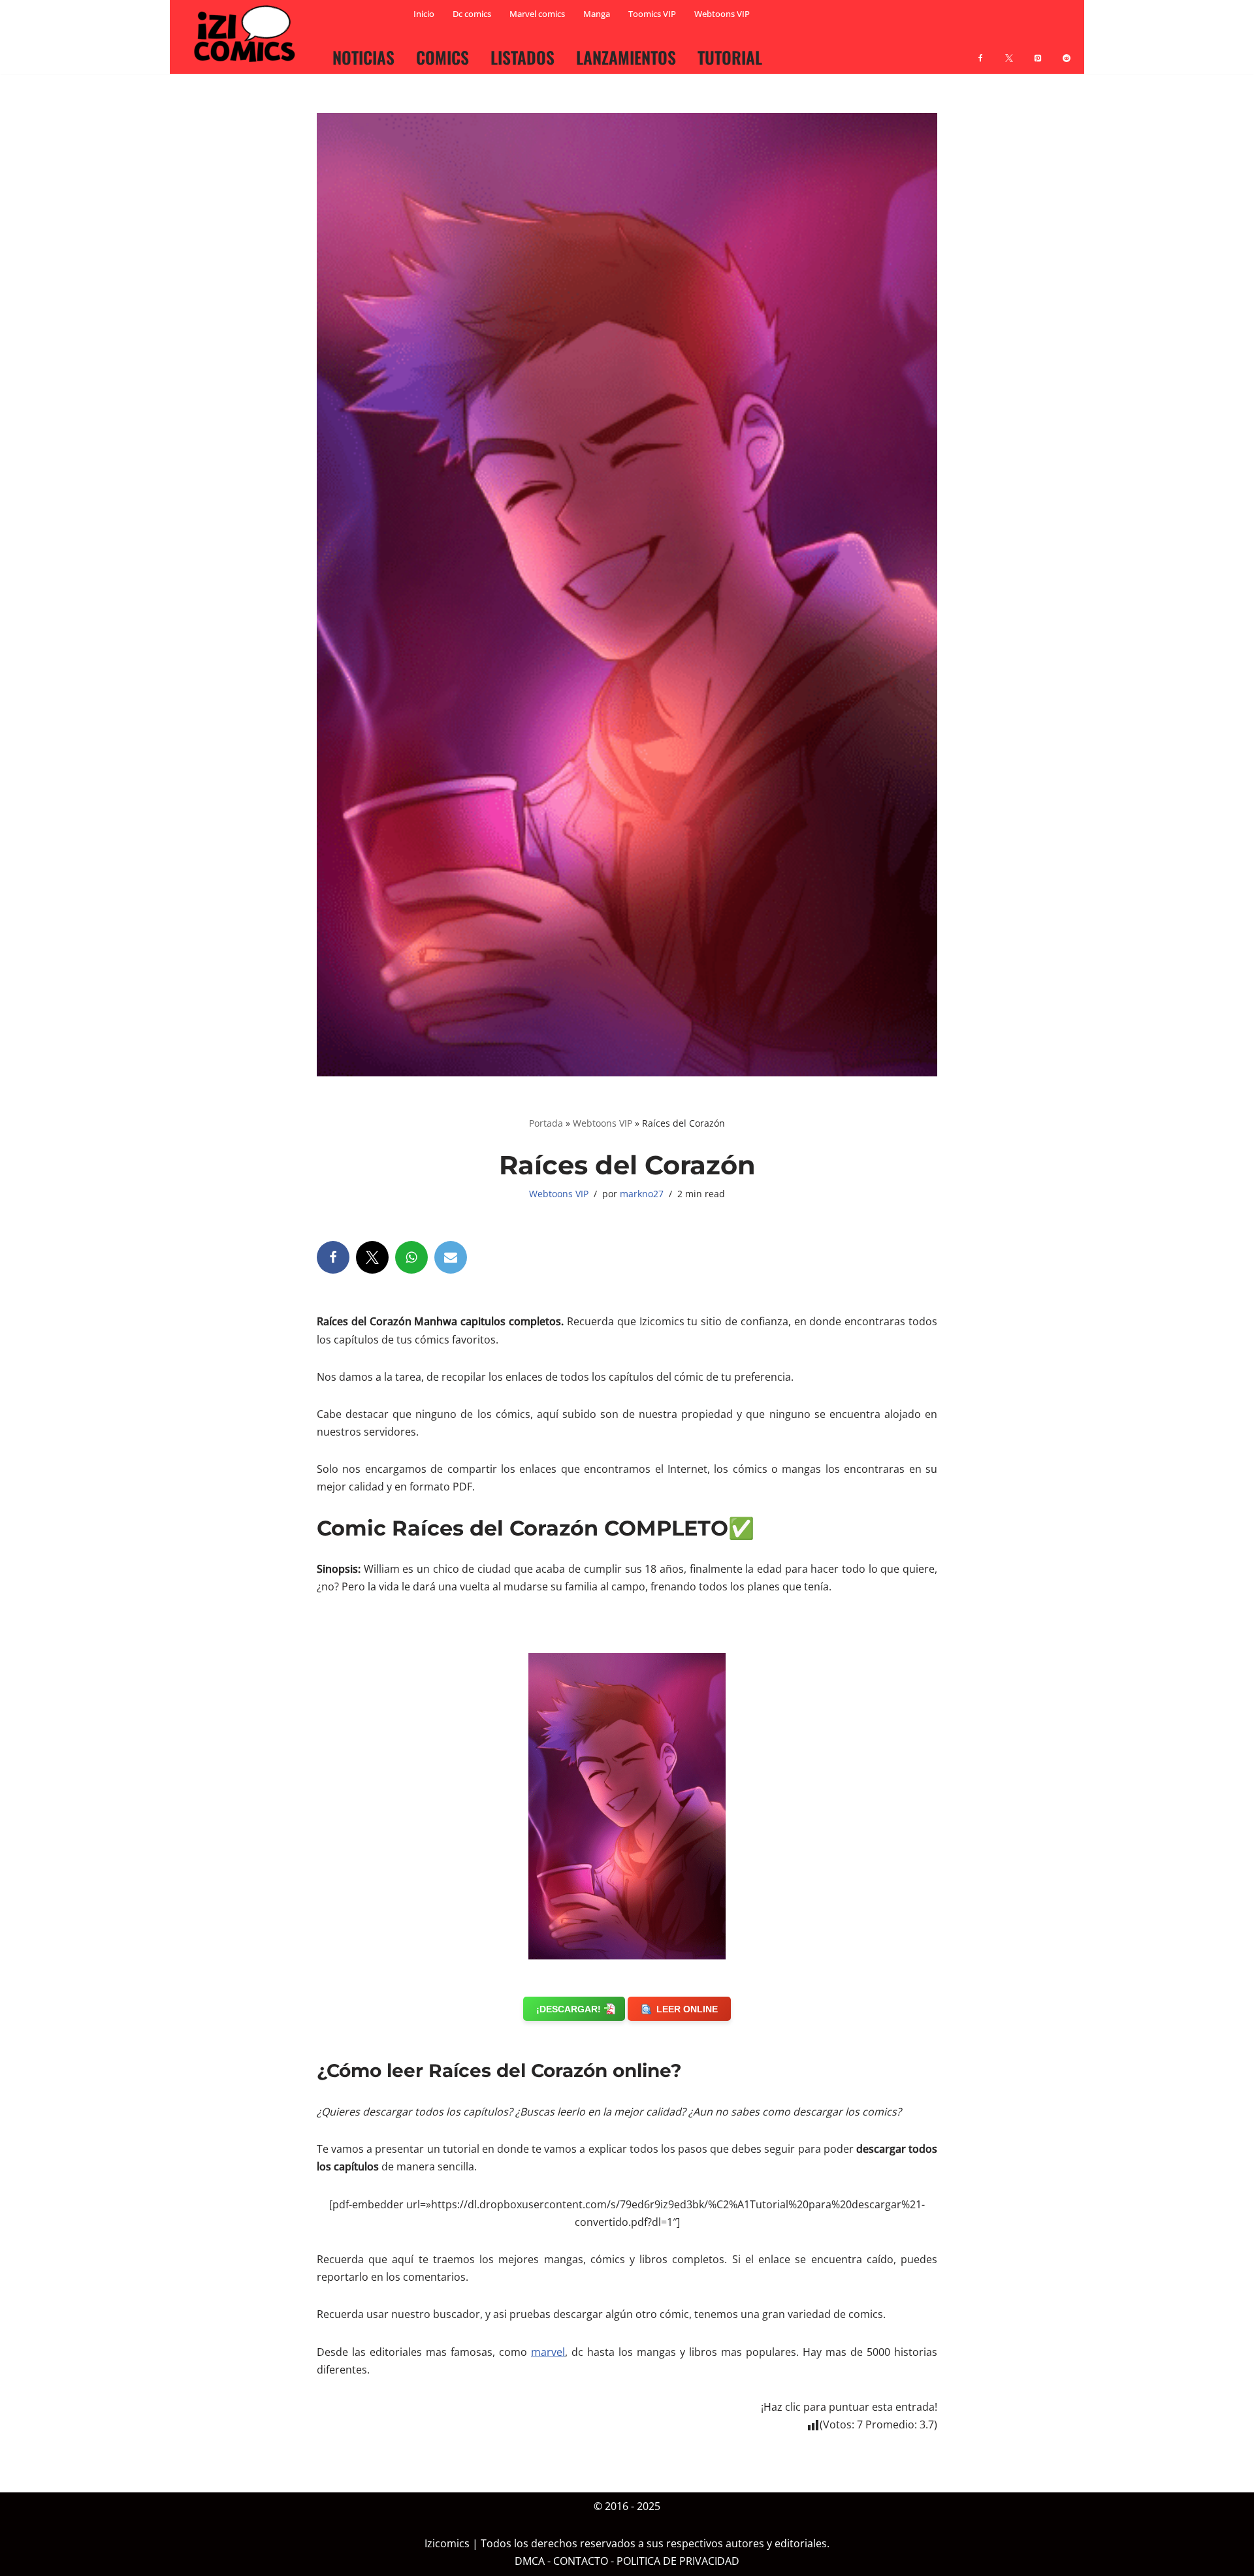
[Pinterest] (1038, 50)
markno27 (642, 1194)
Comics (442, 57)
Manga (597, 14)
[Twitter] (372, 1257)
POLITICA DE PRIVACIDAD (678, 2562)
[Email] (451, 1257)
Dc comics (472, 14)
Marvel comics (537, 14)
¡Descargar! (569, 2009)
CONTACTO (581, 2562)
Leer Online (687, 2009)
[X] (1009, 50)
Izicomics (447, 2544)
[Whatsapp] (411, 1257)
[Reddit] (1067, 50)
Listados (522, 57)
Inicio (424, 14)
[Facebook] (980, 50)
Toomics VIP (652, 14)
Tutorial (730, 57)
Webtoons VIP (722, 14)
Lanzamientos (626, 57)
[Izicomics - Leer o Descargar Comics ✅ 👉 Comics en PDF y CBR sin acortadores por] (248, 34)
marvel (548, 2352)
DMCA (530, 2562)
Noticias (363, 57)
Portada (546, 1123)
